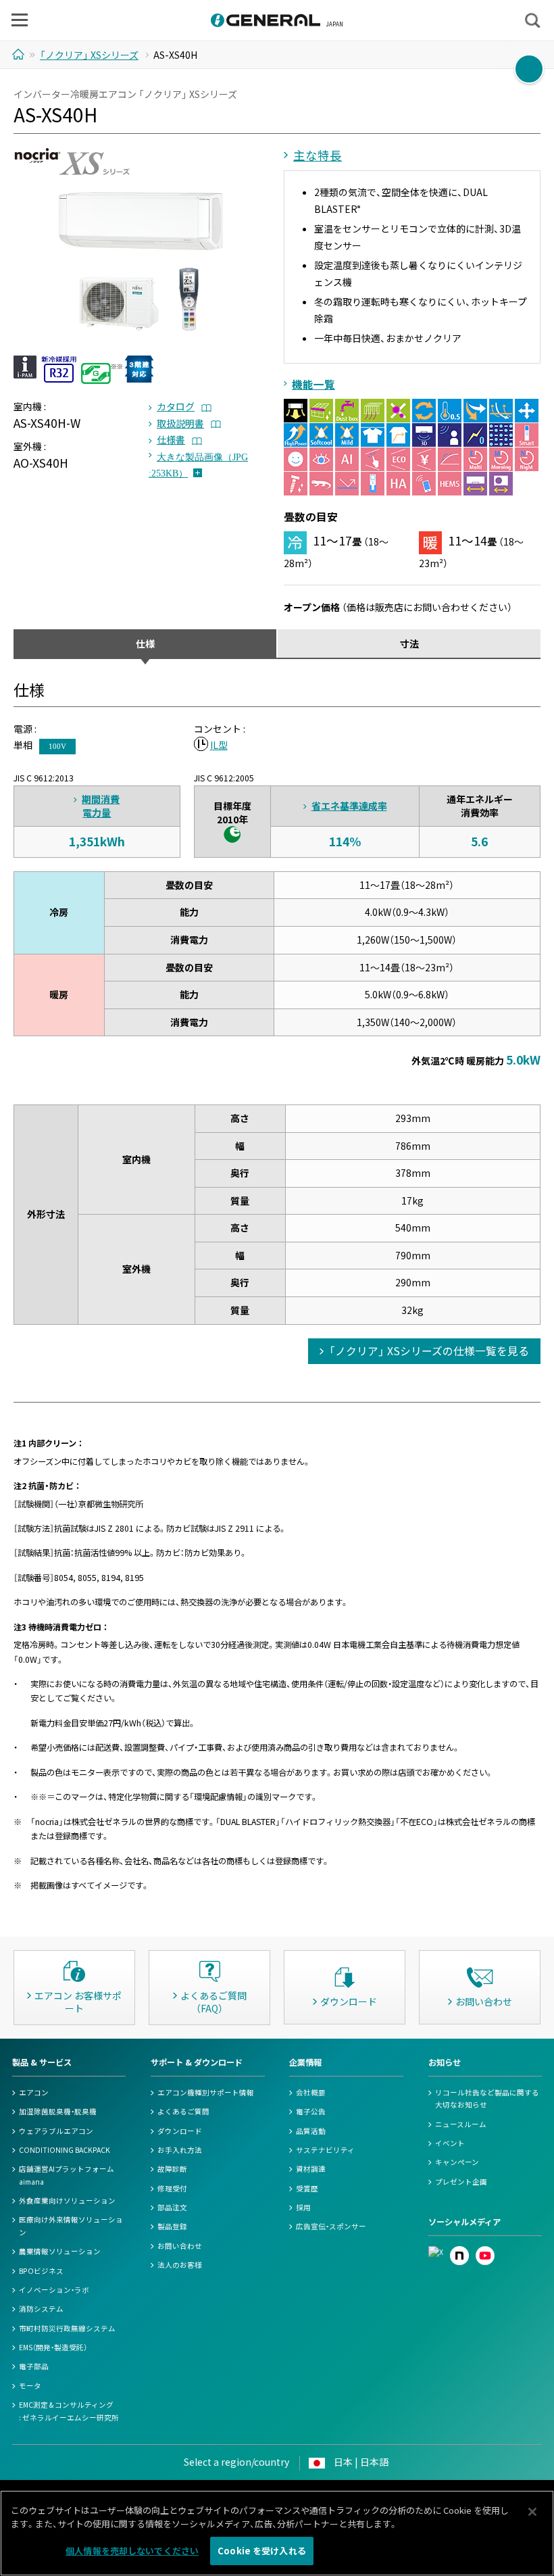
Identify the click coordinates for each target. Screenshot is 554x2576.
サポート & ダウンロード (197, 2062)
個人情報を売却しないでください (132, 2551)
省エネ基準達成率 (349, 806)
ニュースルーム (461, 2124)
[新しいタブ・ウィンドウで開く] (436, 2252)
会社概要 (311, 2092)
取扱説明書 (180, 423)
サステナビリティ (325, 2150)
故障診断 (172, 2169)
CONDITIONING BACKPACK (65, 2150)
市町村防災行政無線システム (67, 2328)
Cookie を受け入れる (262, 2551)
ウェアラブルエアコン (56, 2131)
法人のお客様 (180, 2265)
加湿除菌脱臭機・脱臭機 (58, 2111)
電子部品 (34, 2366)
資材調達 (311, 2169)
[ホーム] (20, 54)
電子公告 (311, 2111)
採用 (303, 2207)
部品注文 (172, 2207)
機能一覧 (313, 384)
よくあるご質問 (183, 2111)
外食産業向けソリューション (67, 2201)
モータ (30, 2386)
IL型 (219, 745)
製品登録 (172, 2226)
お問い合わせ (180, 2246)
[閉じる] (532, 2512)
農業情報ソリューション (60, 2251)
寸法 (409, 643)
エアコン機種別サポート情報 (206, 2092)
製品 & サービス (42, 2062)
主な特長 (318, 155)
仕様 (145, 643)
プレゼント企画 (461, 2182)
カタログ (176, 406)
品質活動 (311, 2131)
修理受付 (172, 2188)
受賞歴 (307, 2188)
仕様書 (171, 439)
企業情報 (305, 2062)
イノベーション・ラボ (54, 2290)
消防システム (41, 2309)
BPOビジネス (41, 2271)
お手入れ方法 (180, 2150)
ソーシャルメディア (464, 2222)
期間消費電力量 (101, 806)
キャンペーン (457, 2162)
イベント (450, 2143)
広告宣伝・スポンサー (331, 2226)
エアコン (34, 2092)
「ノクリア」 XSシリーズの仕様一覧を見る (429, 1351)
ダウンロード (180, 2131)
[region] (277, 2533)
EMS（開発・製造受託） (53, 2347)
